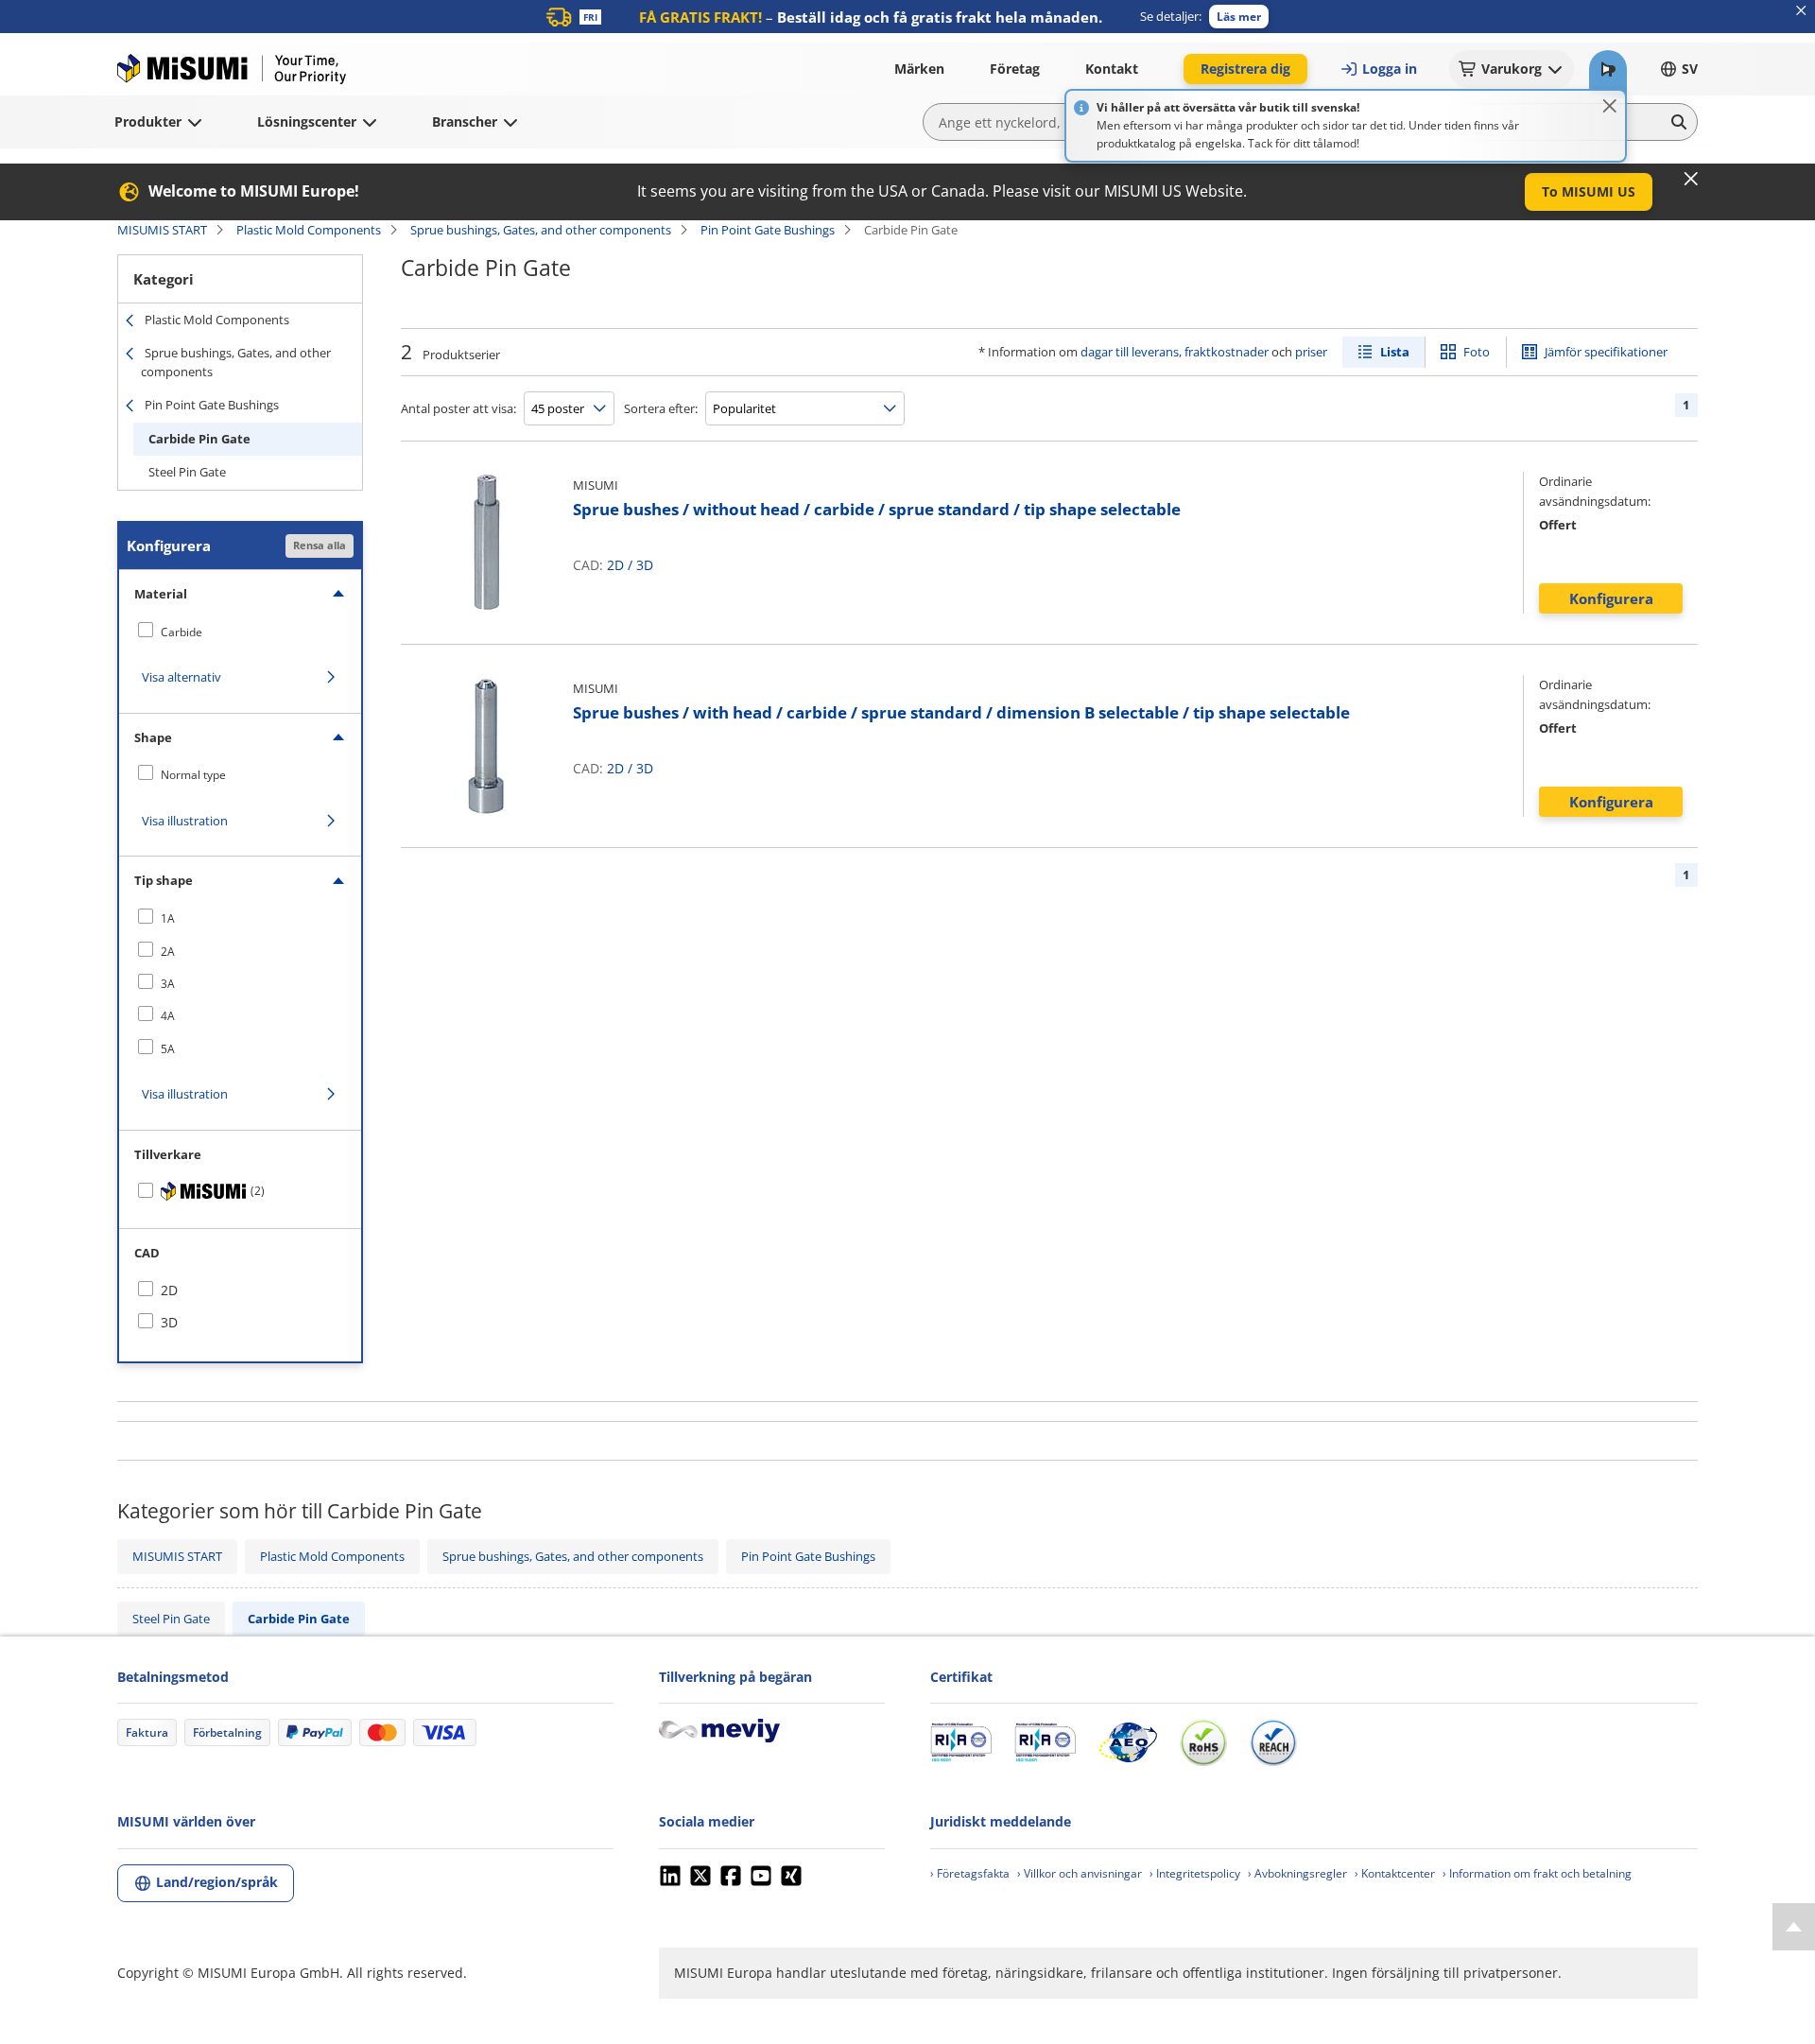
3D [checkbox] (169, 1322)
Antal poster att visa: (458, 408)
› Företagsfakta (970, 1873)
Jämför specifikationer (1606, 352)
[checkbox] (240, 632)
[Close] (1610, 106)
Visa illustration (185, 821)
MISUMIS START (162, 230)
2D (615, 565)
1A (168, 918)
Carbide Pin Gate (199, 439)
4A (168, 1016)
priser (1311, 352)
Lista (1395, 352)
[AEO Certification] (1128, 1742)
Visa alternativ (181, 677)
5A (168, 1049)
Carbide (181, 632)
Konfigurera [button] (1611, 598)
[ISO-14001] (1045, 1742)
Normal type (193, 775)
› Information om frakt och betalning (1537, 1873)
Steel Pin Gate (187, 472)
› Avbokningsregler (1297, 1873)
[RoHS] (1203, 1742)
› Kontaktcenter (1395, 1873)
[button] (1239, 17)
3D (645, 565)
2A (168, 952)
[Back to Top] (1794, 1927)
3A (168, 984)
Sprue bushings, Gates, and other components (541, 230)
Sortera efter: (661, 408)
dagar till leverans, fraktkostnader (1175, 352)
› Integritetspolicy (1195, 1873)
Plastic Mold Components (309, 230)
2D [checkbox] (169, 1290)
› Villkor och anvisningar (1080, 1873)
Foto (1477, 352)
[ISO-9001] (961, 1742)
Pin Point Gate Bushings (768, 230)
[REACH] (1273, 1742)
